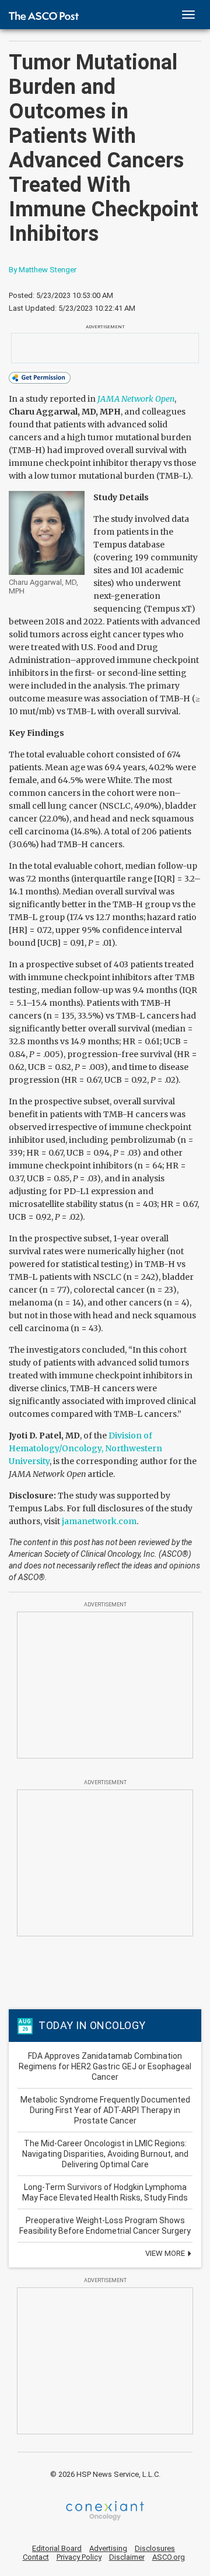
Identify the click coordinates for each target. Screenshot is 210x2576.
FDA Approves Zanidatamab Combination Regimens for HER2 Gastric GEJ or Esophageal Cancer (105, 2066)
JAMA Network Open (136, 399)
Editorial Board (57, 2548)
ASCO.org (169, 2557)
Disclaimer (127, 2557)
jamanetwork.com (99, 1521)
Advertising (108, 2548)
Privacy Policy (79, 2557)
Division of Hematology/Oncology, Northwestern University (85, 1448)
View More (166, 2253)
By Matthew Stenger (43, 270)
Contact (36, 2557)
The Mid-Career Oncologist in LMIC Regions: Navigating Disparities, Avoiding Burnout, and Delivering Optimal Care (105, 2154)
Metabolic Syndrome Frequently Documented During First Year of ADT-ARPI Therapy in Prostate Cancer (105, 2110)
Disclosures (155, 2548)
